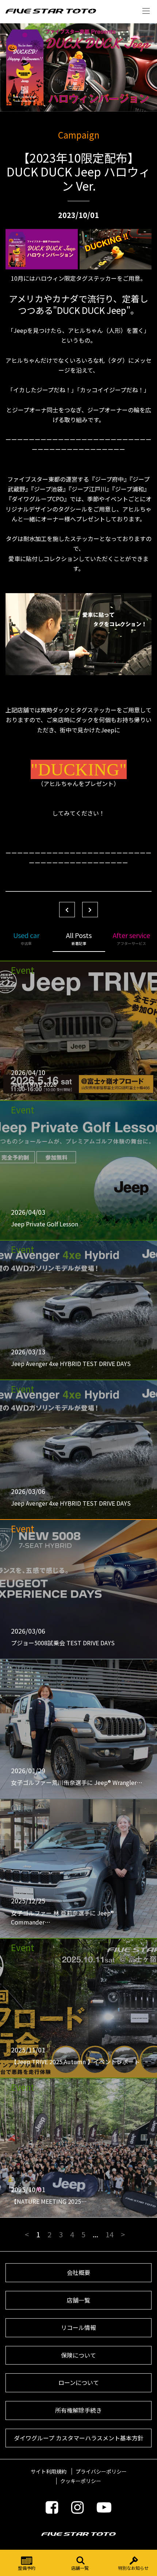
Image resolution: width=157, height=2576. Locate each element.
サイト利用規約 (49, 2471)
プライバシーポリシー (101, 2471)
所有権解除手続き (78, 2410)
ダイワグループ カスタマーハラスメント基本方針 (79, 2438)
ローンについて (79, 2382)
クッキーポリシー (81, 2481)
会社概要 (78, 2272)
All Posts (79, 938)
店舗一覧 (80, 2568)
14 (110, 2234)
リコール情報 (78, 2327)
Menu (146, 11)
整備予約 (27, 2568)
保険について (78, 2355)
